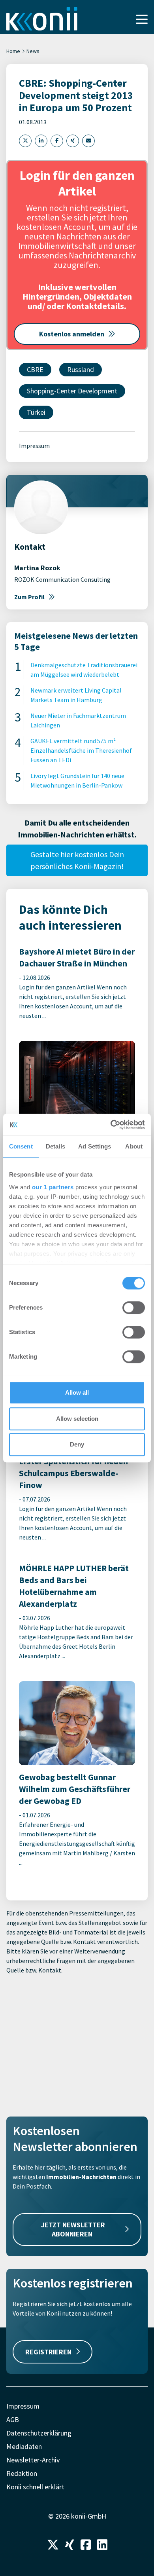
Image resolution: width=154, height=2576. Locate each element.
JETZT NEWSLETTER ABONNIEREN (73, 2229)
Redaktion (22, 2473)
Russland (81, 369)
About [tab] (134, 1146)
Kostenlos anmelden (72, 334)
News (33, 51)
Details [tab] (55, 1146)
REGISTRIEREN (48, 2352)
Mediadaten (24, 2446)
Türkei (36, 412)
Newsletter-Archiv (33, 2460)
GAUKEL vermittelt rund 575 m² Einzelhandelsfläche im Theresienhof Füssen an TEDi (81, 750)
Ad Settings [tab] (95, 1146)
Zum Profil (29, 597)
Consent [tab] (21, 1146)
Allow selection (77, 1419)
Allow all (77, 1392)
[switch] (134, 1308)
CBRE (35, 369)
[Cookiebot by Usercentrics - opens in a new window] (111, 1125)
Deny (77, 1444)
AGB (13, 2419)
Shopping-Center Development (72, 391)
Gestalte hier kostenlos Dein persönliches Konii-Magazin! (77, 860)
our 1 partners (53, 1187)
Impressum (34, 446)
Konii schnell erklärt (35, 2487)
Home (13, 51)
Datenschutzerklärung (39, 2433)
